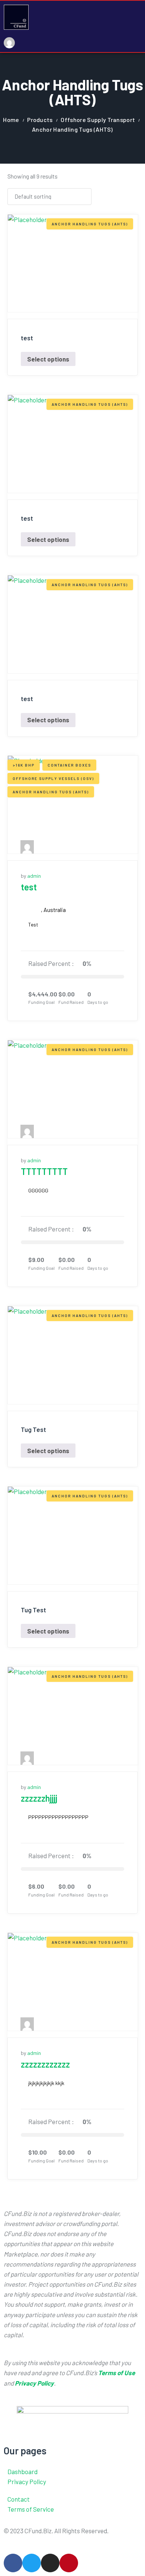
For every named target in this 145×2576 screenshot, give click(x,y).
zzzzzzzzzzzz (45, 2064)
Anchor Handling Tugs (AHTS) (90, 224)
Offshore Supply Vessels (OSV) (53, 778)
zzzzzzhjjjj (39, 1798)
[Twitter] (32, 2563)
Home (11, 120)
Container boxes (69, 765)
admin (34, 876)
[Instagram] (50, 2563)
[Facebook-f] (13, 2563)
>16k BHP (24, 765)
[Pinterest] (69, 2563)
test (29, 887)
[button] (139, 27)
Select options (48, 359)
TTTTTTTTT (44, 1171)
